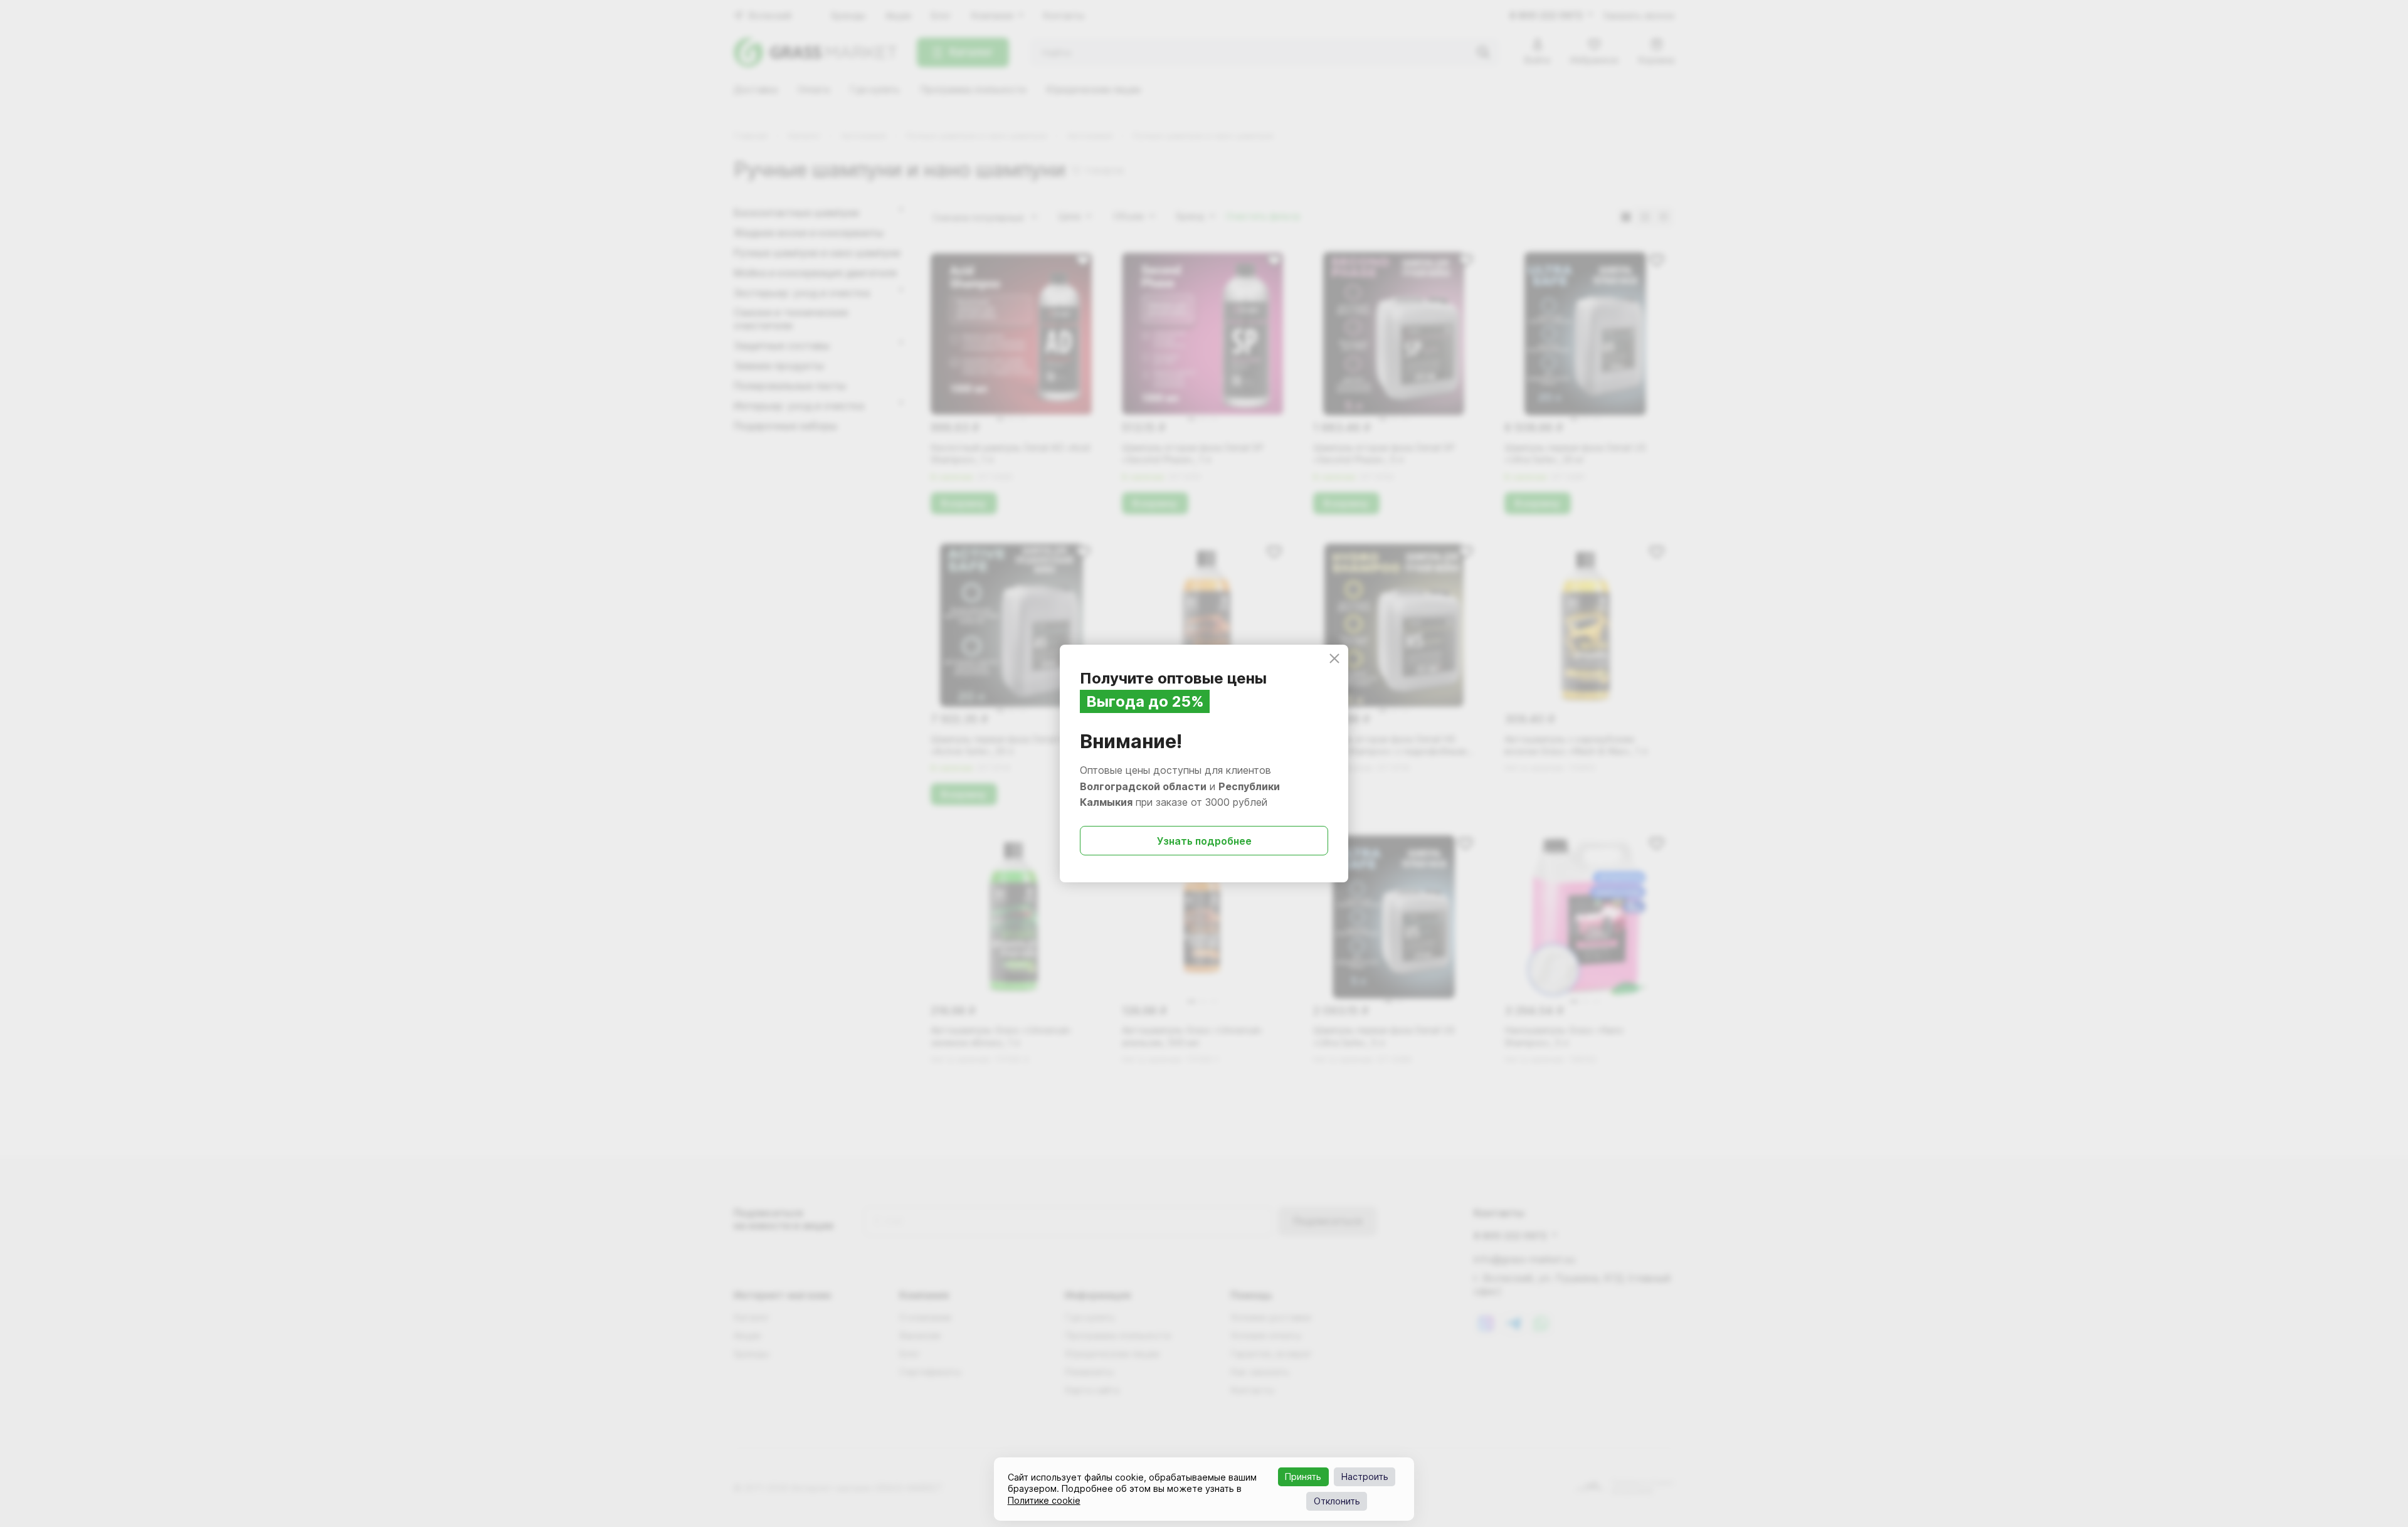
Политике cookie (1044, 1500)
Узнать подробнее (1204, 841)
